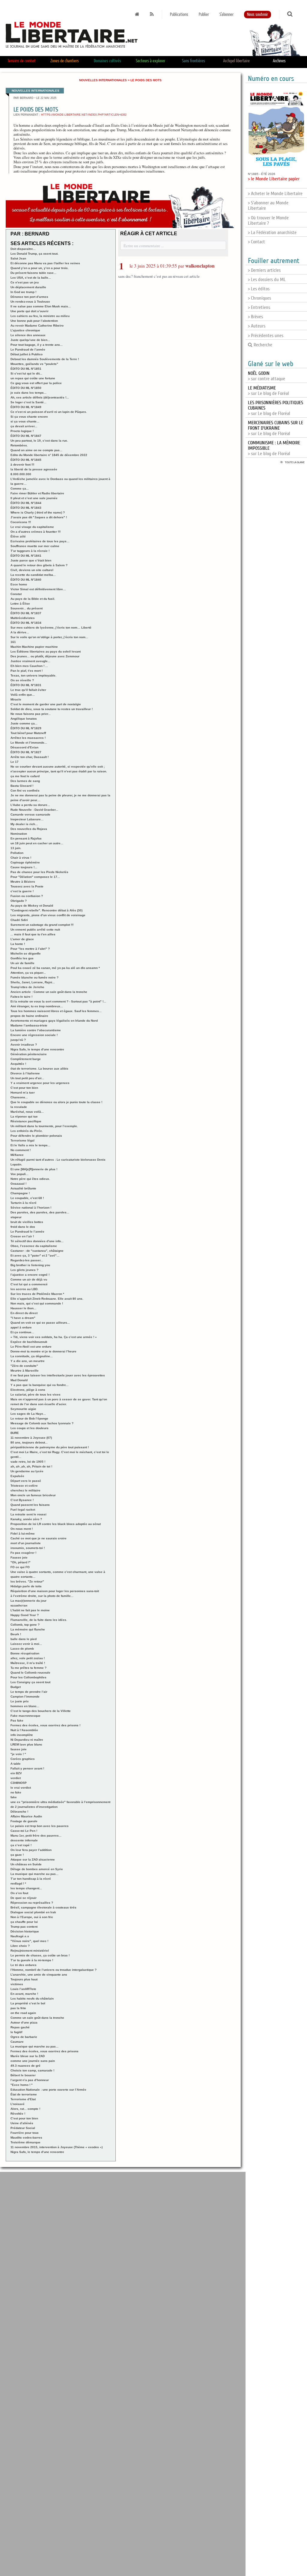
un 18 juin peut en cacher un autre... (37, 843)
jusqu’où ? (18, 1040)
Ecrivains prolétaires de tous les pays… (40, 541)
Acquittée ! (18, 1064)
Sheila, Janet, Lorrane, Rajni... (33, 982)
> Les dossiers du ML (267, 280)
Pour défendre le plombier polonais (36, 1136)
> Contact (256, 242)
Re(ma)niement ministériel (30, 1951)
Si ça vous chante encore (29, 417)
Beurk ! (16, 1634)
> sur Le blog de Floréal (276, 428)
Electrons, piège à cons (28, 1390)
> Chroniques (259, 298)
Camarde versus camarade (30, 814)
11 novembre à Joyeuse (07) (31, 1438)
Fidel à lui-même (23, 1534)
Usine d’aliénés (22, 2123)
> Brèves (255, 317)
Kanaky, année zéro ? (26, 1519)
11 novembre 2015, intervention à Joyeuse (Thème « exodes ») (57, 2147)
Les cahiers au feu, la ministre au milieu (40, 316)
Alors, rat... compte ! (25, 2109)
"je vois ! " (18, 1754)
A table (16, 1764)
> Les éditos (259, 289)
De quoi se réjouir (24, 1898)
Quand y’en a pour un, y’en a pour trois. (40, 268)
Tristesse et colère (24, 1486)
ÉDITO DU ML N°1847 (26, 436)
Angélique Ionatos (24, 719)
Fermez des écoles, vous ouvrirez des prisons (45, 2051)
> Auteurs (257, 326)
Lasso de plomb (22, 1649)
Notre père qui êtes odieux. (30, 1179)
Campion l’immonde (25, 1697)
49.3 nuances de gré (25, 2066)
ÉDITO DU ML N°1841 (26, 556)
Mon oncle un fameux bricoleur (33, 1495)
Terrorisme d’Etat (23, 2099)
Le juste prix (20, 1701)
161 (13, 642)
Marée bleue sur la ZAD (28, 2056)
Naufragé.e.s (20, 1936)
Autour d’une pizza (24, 2022)
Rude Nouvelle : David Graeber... (34, 810)
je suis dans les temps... (28, 393)
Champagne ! (20, 1193)
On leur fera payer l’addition (31, 1850)
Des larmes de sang (25, 781)
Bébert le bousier (23, 2075)
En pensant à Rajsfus (26, 838)
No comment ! (21, 1150)
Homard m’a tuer (23, 1093)
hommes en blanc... (25, 1706)
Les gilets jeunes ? (24, 1270)
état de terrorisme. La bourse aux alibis (39, 1069)
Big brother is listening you (30, 1265)
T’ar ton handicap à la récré (31, 1879)
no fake (16, 1792)
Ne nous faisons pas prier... (31, 714)
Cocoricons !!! (21, 522)
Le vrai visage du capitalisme (32, 527)
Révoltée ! (18, 2114)
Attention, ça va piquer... (28, 973)
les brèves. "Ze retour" (27, 1581)
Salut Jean (18, 258)
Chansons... (19, 1097)
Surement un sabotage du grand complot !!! (42, 925)
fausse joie (19, 1749)
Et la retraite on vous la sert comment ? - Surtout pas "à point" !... (58, 1001)
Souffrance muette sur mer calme (35, 546)
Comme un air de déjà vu (29, 1279)
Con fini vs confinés (25, 791)
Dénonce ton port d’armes (29, 297)
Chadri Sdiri (19, 920)
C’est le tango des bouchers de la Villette (41, 1711)
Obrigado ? (19, 901)
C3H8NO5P (19, 1783)
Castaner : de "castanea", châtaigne (37, 1251)
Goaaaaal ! (18, 1184)
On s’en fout (19, 1893)
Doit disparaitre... (23, 249)
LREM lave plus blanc (26, 1744)
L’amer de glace (22, 939)
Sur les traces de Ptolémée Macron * (37, 1294)
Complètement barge (26, 1059)
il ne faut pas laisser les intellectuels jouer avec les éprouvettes (58, 1375)
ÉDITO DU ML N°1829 (26, 728)
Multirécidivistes (23, 618)
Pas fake (17, 1720)
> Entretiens (259, 307)
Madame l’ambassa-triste (29, 1025)
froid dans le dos (23, 1227)
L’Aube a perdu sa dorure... (30, 805)
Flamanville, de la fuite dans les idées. (39, 1620)
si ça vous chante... (25, 421)
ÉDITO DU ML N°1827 (26, 752)
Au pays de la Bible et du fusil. (33, 599)
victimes (17, 1984)
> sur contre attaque (267, 376)
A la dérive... (20, 632)
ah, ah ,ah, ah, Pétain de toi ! (31, 1466)
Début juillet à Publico (27, 354)
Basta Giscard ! (22, 786)
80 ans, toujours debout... (29, 1442)
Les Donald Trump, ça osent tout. (34, 254)
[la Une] (137, 15)
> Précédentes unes (266, 336)
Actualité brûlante (23, 1188)
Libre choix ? (20, 1946)
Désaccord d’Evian (24, 747)
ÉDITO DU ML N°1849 (26, 407)
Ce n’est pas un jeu (25, 282)
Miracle (16, 699)
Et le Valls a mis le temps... (30, 1145)
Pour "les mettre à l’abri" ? (30, 949)
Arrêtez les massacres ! (28, 738)
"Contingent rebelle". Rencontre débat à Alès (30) (46, 910)
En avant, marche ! (24, 1994)
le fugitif (16, 2032)
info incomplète (22, 1735)
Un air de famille (22, 963)
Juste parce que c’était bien (31, 560)
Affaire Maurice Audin (26, 1816)
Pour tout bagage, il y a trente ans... (37, 345)
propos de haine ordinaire (29, 1016)
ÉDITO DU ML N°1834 (26, 623)
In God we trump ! (23, 292)
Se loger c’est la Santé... (28, 402)
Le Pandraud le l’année (27, 1232)
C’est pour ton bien (24, 1088)
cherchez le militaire (25, 1490)
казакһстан (19, 1605)
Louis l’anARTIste (23, 1989)
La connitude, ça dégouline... (32, 1356)
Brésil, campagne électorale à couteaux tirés (43, 1907)
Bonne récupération (25, 1653)
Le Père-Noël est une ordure (31, 1347)
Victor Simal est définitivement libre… (38, 589)
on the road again (23, 2013)
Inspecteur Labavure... (27, 819)
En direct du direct (24, 1313)
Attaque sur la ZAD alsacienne (33, 1859)
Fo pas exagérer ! (23, 1553)
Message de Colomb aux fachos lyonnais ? (42, 1423)
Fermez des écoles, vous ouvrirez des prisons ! (45, 1725)
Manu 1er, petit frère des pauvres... (36, 1836)
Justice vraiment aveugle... (30, 661)
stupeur (16, 1217)
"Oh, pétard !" (21, 1562)
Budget (16, 1687)
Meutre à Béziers (23, 882)
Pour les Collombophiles (28, 1677)
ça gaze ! (17, 1855)
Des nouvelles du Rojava (29, 829)
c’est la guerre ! (22, 891)
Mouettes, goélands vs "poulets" (34, 364)
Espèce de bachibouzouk (29, 1342)
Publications (179, 15)
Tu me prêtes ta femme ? (28, 1668)
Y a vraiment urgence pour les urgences (40, 1083)
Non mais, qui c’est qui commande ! (37, 1303)
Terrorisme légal (22, 1140)
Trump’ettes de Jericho (27, 987)
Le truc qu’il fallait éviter (28, 690)
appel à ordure (21, 1327)
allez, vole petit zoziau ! (28, 1658)
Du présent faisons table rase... (33, 273)
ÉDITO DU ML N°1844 (26, 503)
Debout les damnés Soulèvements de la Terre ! (45, 359)
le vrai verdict (21, 1788)
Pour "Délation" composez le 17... (35, 877)
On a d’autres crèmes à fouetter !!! (36, 532)
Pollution (17, 853)
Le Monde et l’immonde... (29, 743)
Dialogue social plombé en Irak (33, 1912)
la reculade (19, 1107)
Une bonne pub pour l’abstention (34, 321)
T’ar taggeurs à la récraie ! (30, 551)
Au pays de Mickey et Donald (32, 906)
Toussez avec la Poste (27, 886)
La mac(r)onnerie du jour (28, 1601)
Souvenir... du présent (27, 608)
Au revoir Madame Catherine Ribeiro (37, 326)
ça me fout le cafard (25, 776)
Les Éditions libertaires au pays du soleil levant (46, 651)
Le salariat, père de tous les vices (36, 1395)
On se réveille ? (22, 680)
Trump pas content (24, 1927)
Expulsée (17, 1476)
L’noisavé (18, 2104)
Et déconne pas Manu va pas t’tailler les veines (45, 263)
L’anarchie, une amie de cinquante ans (39, 1975)
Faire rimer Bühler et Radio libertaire (37, 493)
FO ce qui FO (20, 1567)
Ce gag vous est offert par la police (36, 383)
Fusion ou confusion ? (27, 896)
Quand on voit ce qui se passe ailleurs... (40, 1323)
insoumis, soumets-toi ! (28, 1548)
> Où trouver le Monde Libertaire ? (268, 221)
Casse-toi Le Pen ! (24, 1831)
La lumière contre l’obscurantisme (36, 1030)
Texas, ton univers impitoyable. (33, 675)
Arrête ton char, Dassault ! (30, 757)
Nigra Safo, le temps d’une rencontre (37, 1049)
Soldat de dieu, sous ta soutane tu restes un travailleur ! (52, 709)
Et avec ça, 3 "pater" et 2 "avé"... (35, 1255)
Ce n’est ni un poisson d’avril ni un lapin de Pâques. (49, 412)
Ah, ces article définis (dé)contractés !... (40, 397)
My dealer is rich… (24, 824)
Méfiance (17, 1155)
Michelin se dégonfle (26, 953)
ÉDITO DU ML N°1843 (26, 508)
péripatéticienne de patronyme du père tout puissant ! (50, 1447)
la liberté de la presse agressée (34, 469)
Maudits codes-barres (26, 2138)
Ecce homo (19, 584)
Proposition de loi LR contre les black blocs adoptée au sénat (56, 1524)
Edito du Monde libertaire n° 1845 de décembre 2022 (49, 455)
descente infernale (24, 1840)
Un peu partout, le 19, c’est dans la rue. (39, 441)
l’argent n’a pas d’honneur (30, 2080)
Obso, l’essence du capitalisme (34, 1246)
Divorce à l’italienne (25, 1073)
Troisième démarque (25, 2142)
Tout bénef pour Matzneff (28, 733)
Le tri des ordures (24, 1965)
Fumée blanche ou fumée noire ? (34, 977)
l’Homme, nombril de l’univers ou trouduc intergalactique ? (54, 1970)
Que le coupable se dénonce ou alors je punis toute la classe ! (56, 1102)
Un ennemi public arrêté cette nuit (35, 930)
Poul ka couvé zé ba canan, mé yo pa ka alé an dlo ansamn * (55, 968)
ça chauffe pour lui (24, 1922)
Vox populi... (19, 1174)
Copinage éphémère (25, 862)
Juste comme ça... (24, 723)
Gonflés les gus (22, 958)
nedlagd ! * (18, 1883)
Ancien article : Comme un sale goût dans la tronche (49, 992)
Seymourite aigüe (23, 1409)
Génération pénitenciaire (29, 1054)
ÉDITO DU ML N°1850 (26, 388)
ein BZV (16, 1773)
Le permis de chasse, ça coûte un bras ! (40, 1955)
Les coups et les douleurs (30, 1428)
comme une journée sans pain (33, 2061)
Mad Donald (19, 1380)
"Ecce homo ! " (22, 2085)
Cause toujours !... (24, 867)
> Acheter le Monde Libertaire (275, 194)
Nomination (19, 834)
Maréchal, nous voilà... (27, 1112)
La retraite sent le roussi (28, 1514)
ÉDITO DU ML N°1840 (26, 580)
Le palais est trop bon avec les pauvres (40, 1826)
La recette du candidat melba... (33, 575)
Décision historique (25, 1931)
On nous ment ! (22, 1529)
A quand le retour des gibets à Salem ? (39, 565)
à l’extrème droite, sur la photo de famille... (42, 1596)
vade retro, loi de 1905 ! (28, 1462)
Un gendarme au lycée (27, 1471)
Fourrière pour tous (25, 2133)
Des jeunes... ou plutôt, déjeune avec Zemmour (45, 656)
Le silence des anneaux (28, 335)
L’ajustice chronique (25, 330)
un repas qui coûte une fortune (33, 378)
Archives (279, 61)
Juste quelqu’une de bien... (30, 340)
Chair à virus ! (21, 858)
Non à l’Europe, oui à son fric (32, 1917)
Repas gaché (20, 2027)
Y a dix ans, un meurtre (28, 1361)
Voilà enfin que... (23, 695)
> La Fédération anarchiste (272, 232)
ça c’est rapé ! (21, 1845)
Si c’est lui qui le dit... (26, 373)
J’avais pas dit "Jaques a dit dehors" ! (39, 517)
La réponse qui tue (24, 1116)
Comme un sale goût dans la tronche (37, 2018)
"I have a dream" (23, 1318)
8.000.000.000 (21, 474)
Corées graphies (23, 1759)
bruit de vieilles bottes (27, 1222)
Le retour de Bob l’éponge (29, 1418)
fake (14, 1797)
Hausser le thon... (23, 1308)
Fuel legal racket (23, 1510)
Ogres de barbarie (24, 2037)
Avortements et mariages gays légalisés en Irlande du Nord (54, 1021)
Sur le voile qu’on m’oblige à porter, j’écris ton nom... (49, 637)
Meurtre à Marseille (25, 1371)
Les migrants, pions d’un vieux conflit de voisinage (48, 915)
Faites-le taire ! (21, 997)
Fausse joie (19, 1557)
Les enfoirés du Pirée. (27, 1131)
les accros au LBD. (24, 1289)
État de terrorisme (24, 2094)
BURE (15, 1433)
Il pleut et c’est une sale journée (34, 498)
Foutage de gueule (24, 1821)
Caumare (17, 2042)
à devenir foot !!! (22, 465)
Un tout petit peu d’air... (27, 1078)
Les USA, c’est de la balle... (31, 278)
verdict (16, 1778)
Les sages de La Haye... (28, 1414)
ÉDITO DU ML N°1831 (26, 685)
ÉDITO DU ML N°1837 (26, 613)
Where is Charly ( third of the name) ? (38, 512)
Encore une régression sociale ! (34, 1035)
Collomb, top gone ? (25, 1625)
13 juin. (16, 848)
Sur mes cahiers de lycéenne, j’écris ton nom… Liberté (51, 628)
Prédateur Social (23, 2128)
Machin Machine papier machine (34, 647)
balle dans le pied (24, 1639)
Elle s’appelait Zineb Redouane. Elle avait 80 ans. (47, 1299)
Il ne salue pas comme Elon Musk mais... (41, 306)
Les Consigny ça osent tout (30, 1682)
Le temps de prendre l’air (29, 1692)
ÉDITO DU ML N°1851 (26, 369)
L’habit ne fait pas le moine (30, 1610)
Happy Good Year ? (25, 1615)
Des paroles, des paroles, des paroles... (40, 1212)
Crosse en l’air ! (22, 1236)
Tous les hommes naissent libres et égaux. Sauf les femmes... (56, 1011)
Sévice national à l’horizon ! (31, 1208)
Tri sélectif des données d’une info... (37, 1241)
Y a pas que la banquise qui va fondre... (40, 1385)
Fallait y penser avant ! (27, 1768)
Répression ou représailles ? (32, 1903)
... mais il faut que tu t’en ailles (33, 934)
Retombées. (19, 445)
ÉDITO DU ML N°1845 (26, 460)
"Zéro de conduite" (24, 1366)
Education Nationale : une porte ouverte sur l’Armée (48, 2090)
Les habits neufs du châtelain (32, 1999)
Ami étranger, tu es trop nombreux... (37, 1006)
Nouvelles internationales (103, 80)
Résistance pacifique (26, 1121)
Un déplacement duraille (28, 287)
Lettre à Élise (20, 604)
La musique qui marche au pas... (34, 1874)
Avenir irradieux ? (24, 1045)
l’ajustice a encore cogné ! (30, 1275)
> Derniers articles (264, 270)
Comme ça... (20, 489)
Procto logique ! (22, 431)
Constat (16, 594)
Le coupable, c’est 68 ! (27, 1198)
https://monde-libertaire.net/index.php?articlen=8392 (84, 115)
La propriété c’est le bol (28, 2003)
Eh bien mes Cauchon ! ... (29, 666)
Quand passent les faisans (30, 1505)
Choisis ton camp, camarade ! (32, 2070)
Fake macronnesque (25, 1716)
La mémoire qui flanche (28, 1629)
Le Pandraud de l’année (28, 349)
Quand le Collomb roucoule (30, 1673)
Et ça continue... (22, 1332)
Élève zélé (18, 536)
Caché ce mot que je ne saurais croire (39, 1538)
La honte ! (18, 944)
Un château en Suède (26, 1864)
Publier (204, 15)
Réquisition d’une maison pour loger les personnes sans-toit (55, 1591)
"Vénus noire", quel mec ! (29, 1941)
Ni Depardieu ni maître (27, 1740)
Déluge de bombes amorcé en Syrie (37, 1869)
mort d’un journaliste (26, 1543)
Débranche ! (19, 1812)
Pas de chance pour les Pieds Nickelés (39, 872)
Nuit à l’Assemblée (24, 1730)
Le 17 (15, 762)
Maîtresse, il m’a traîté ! (28, 1663)
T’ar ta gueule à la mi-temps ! (32, 1960)
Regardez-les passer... (27, 1260)
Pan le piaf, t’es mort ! (27, 671)
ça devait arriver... (24, 426)
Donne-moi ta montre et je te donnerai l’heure (43, 1351)
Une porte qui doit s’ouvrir (30, 311)
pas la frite (18, 2008)
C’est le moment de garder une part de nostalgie (46, 704)
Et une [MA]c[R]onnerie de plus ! (34, 1169)
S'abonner (227, 15)
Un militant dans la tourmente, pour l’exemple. (44, 1126)
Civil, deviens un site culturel (32, 570)
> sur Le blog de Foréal (268, 391)
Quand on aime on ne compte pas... (36, 450)
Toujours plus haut (24, 1979)
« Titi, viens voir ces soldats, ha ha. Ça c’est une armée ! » (54, 1337)
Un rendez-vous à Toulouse (30, 302)
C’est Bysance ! (22, 1500)
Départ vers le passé (26, 1481)
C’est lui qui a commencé (29, 1284)
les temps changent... (26, 1888)
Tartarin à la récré (24, 1203)
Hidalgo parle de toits (26, 1586)
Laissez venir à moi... (26, 1644)
